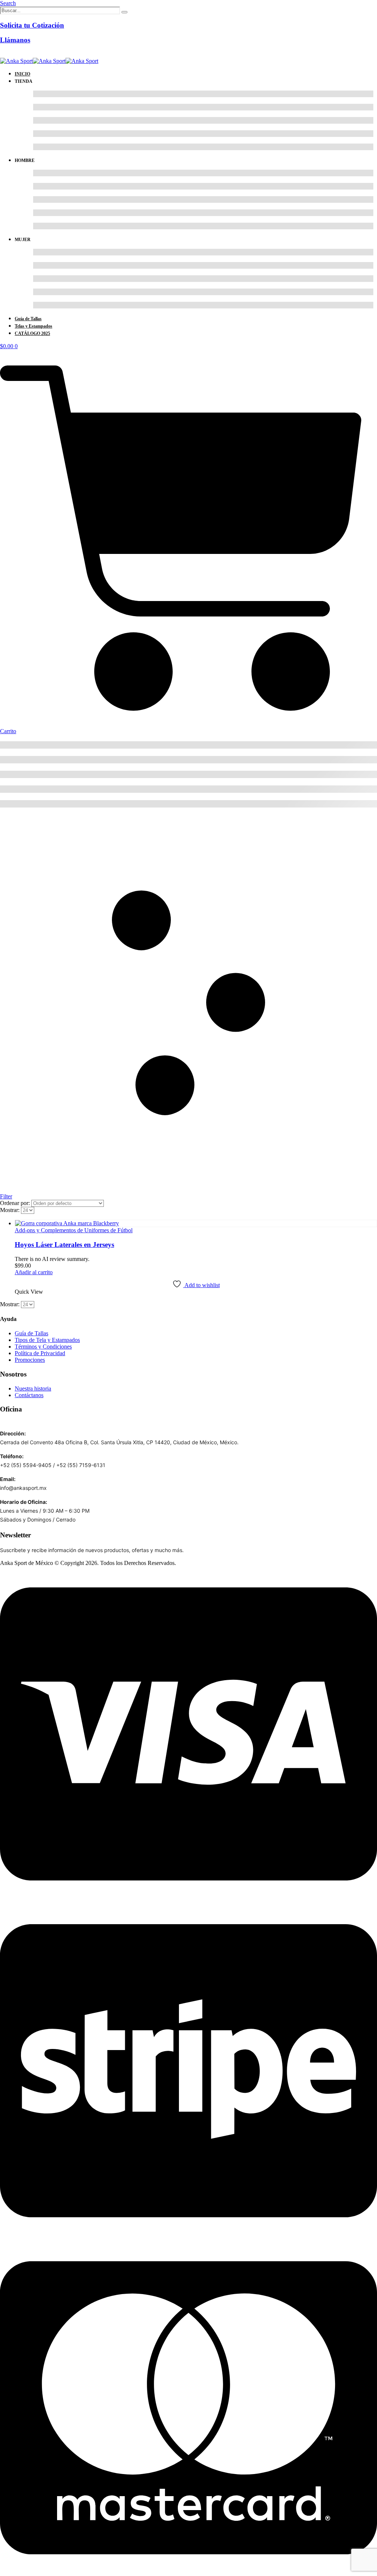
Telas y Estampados (34, 326)
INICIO (22, 74)
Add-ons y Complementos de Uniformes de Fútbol (74, 1230)
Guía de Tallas (28, 319)
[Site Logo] (49, 61)
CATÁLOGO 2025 (32, 333)
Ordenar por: (16, 1203)
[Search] (124, 12)
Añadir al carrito (34, 1272)
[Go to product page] (196, 1223)
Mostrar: (10, 1210)
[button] (8, 3)
